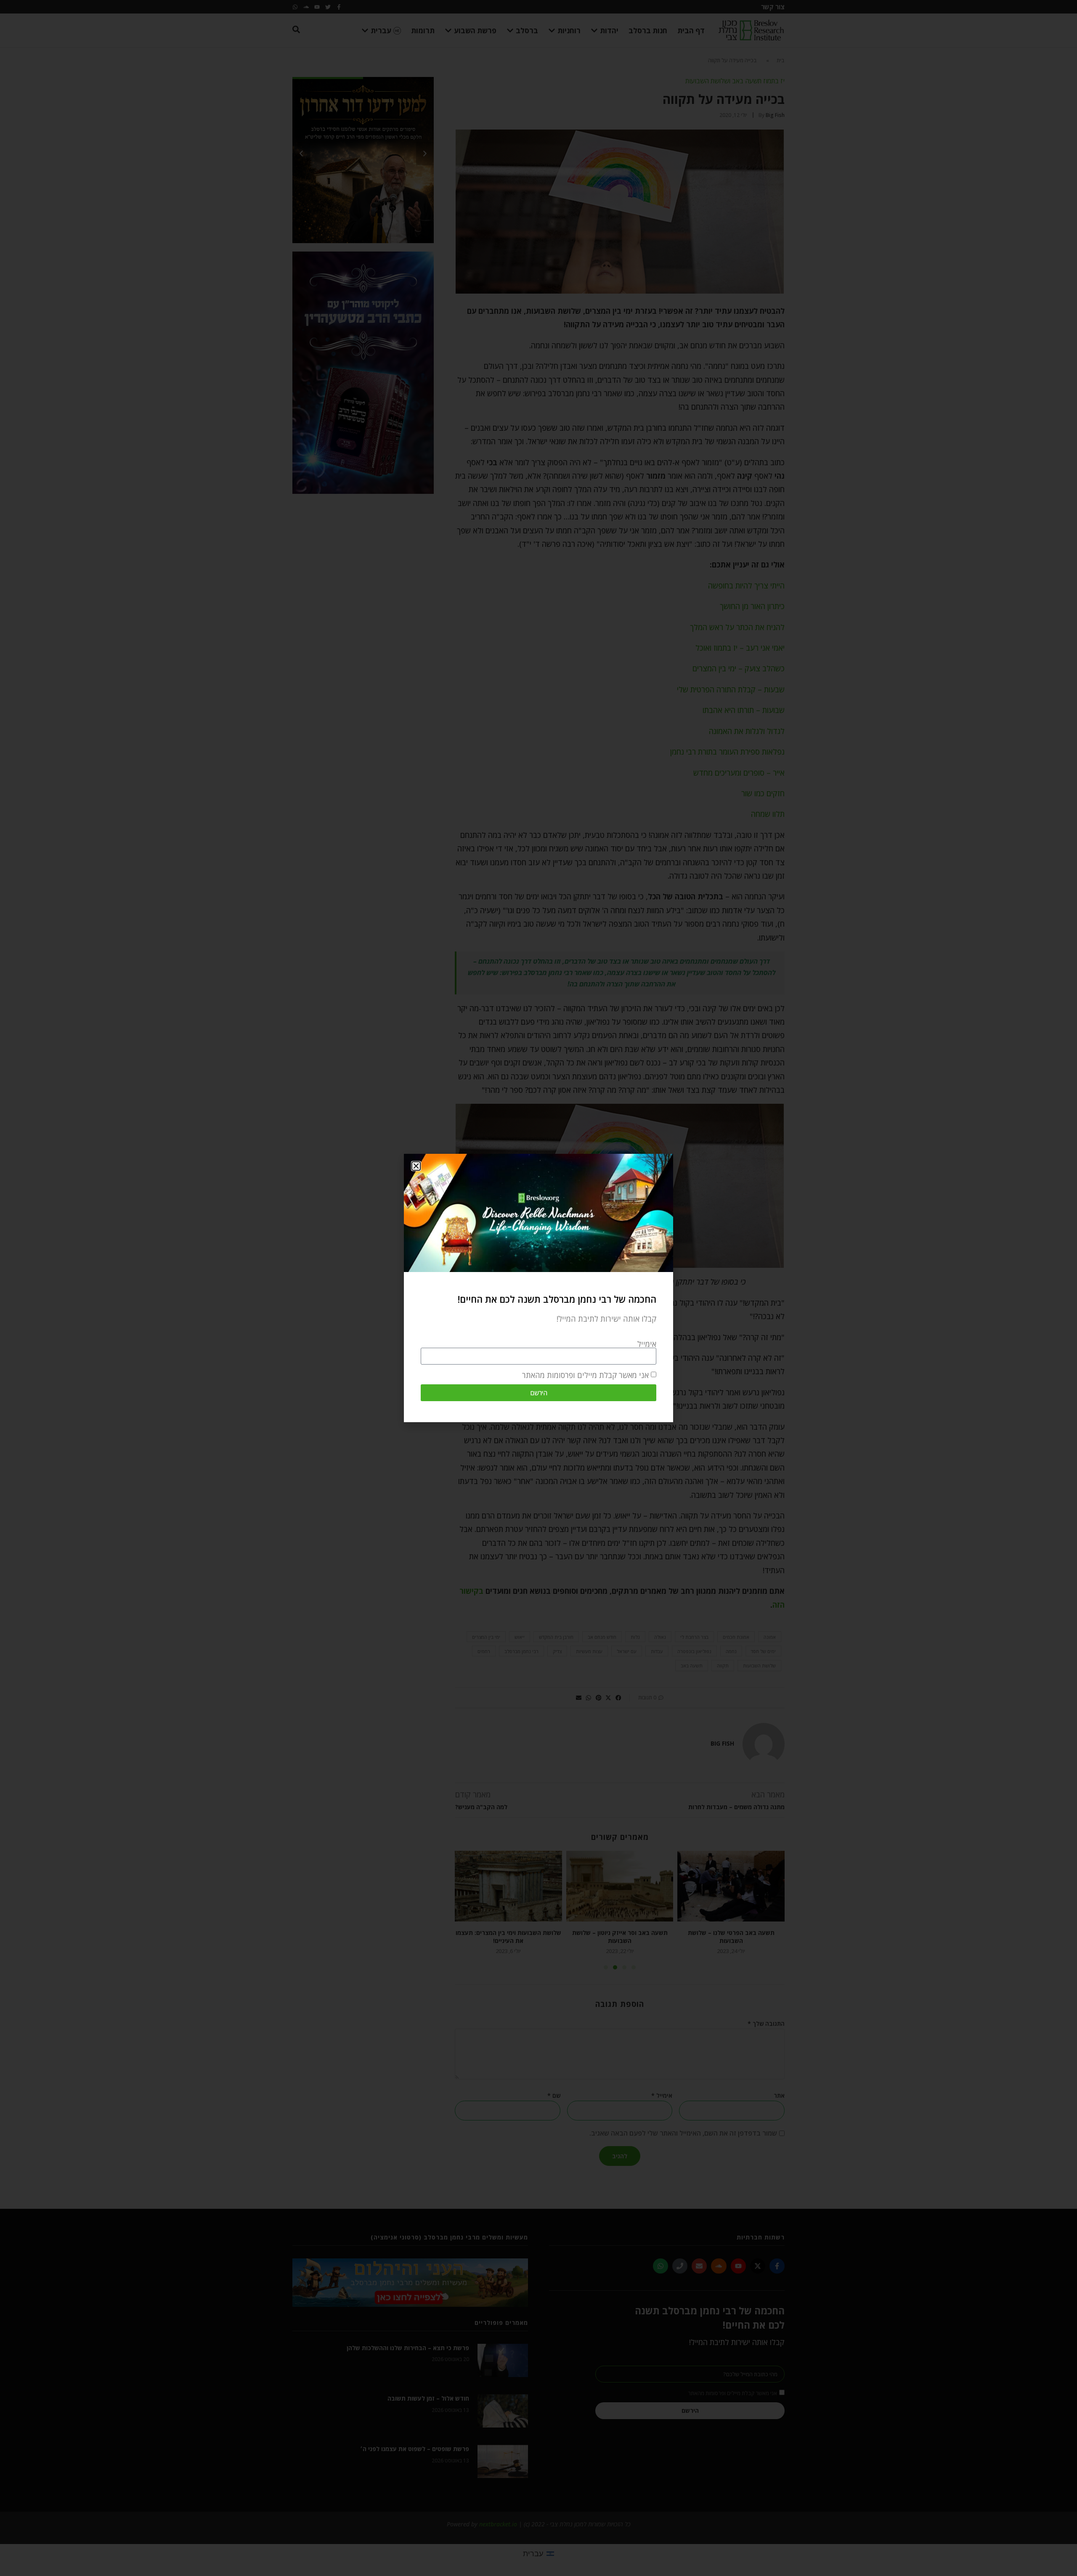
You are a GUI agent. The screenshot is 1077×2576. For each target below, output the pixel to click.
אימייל (647, 1344)
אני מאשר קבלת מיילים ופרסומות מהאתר (585, 1375)
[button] (416, 1166)
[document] (538, 1288)
